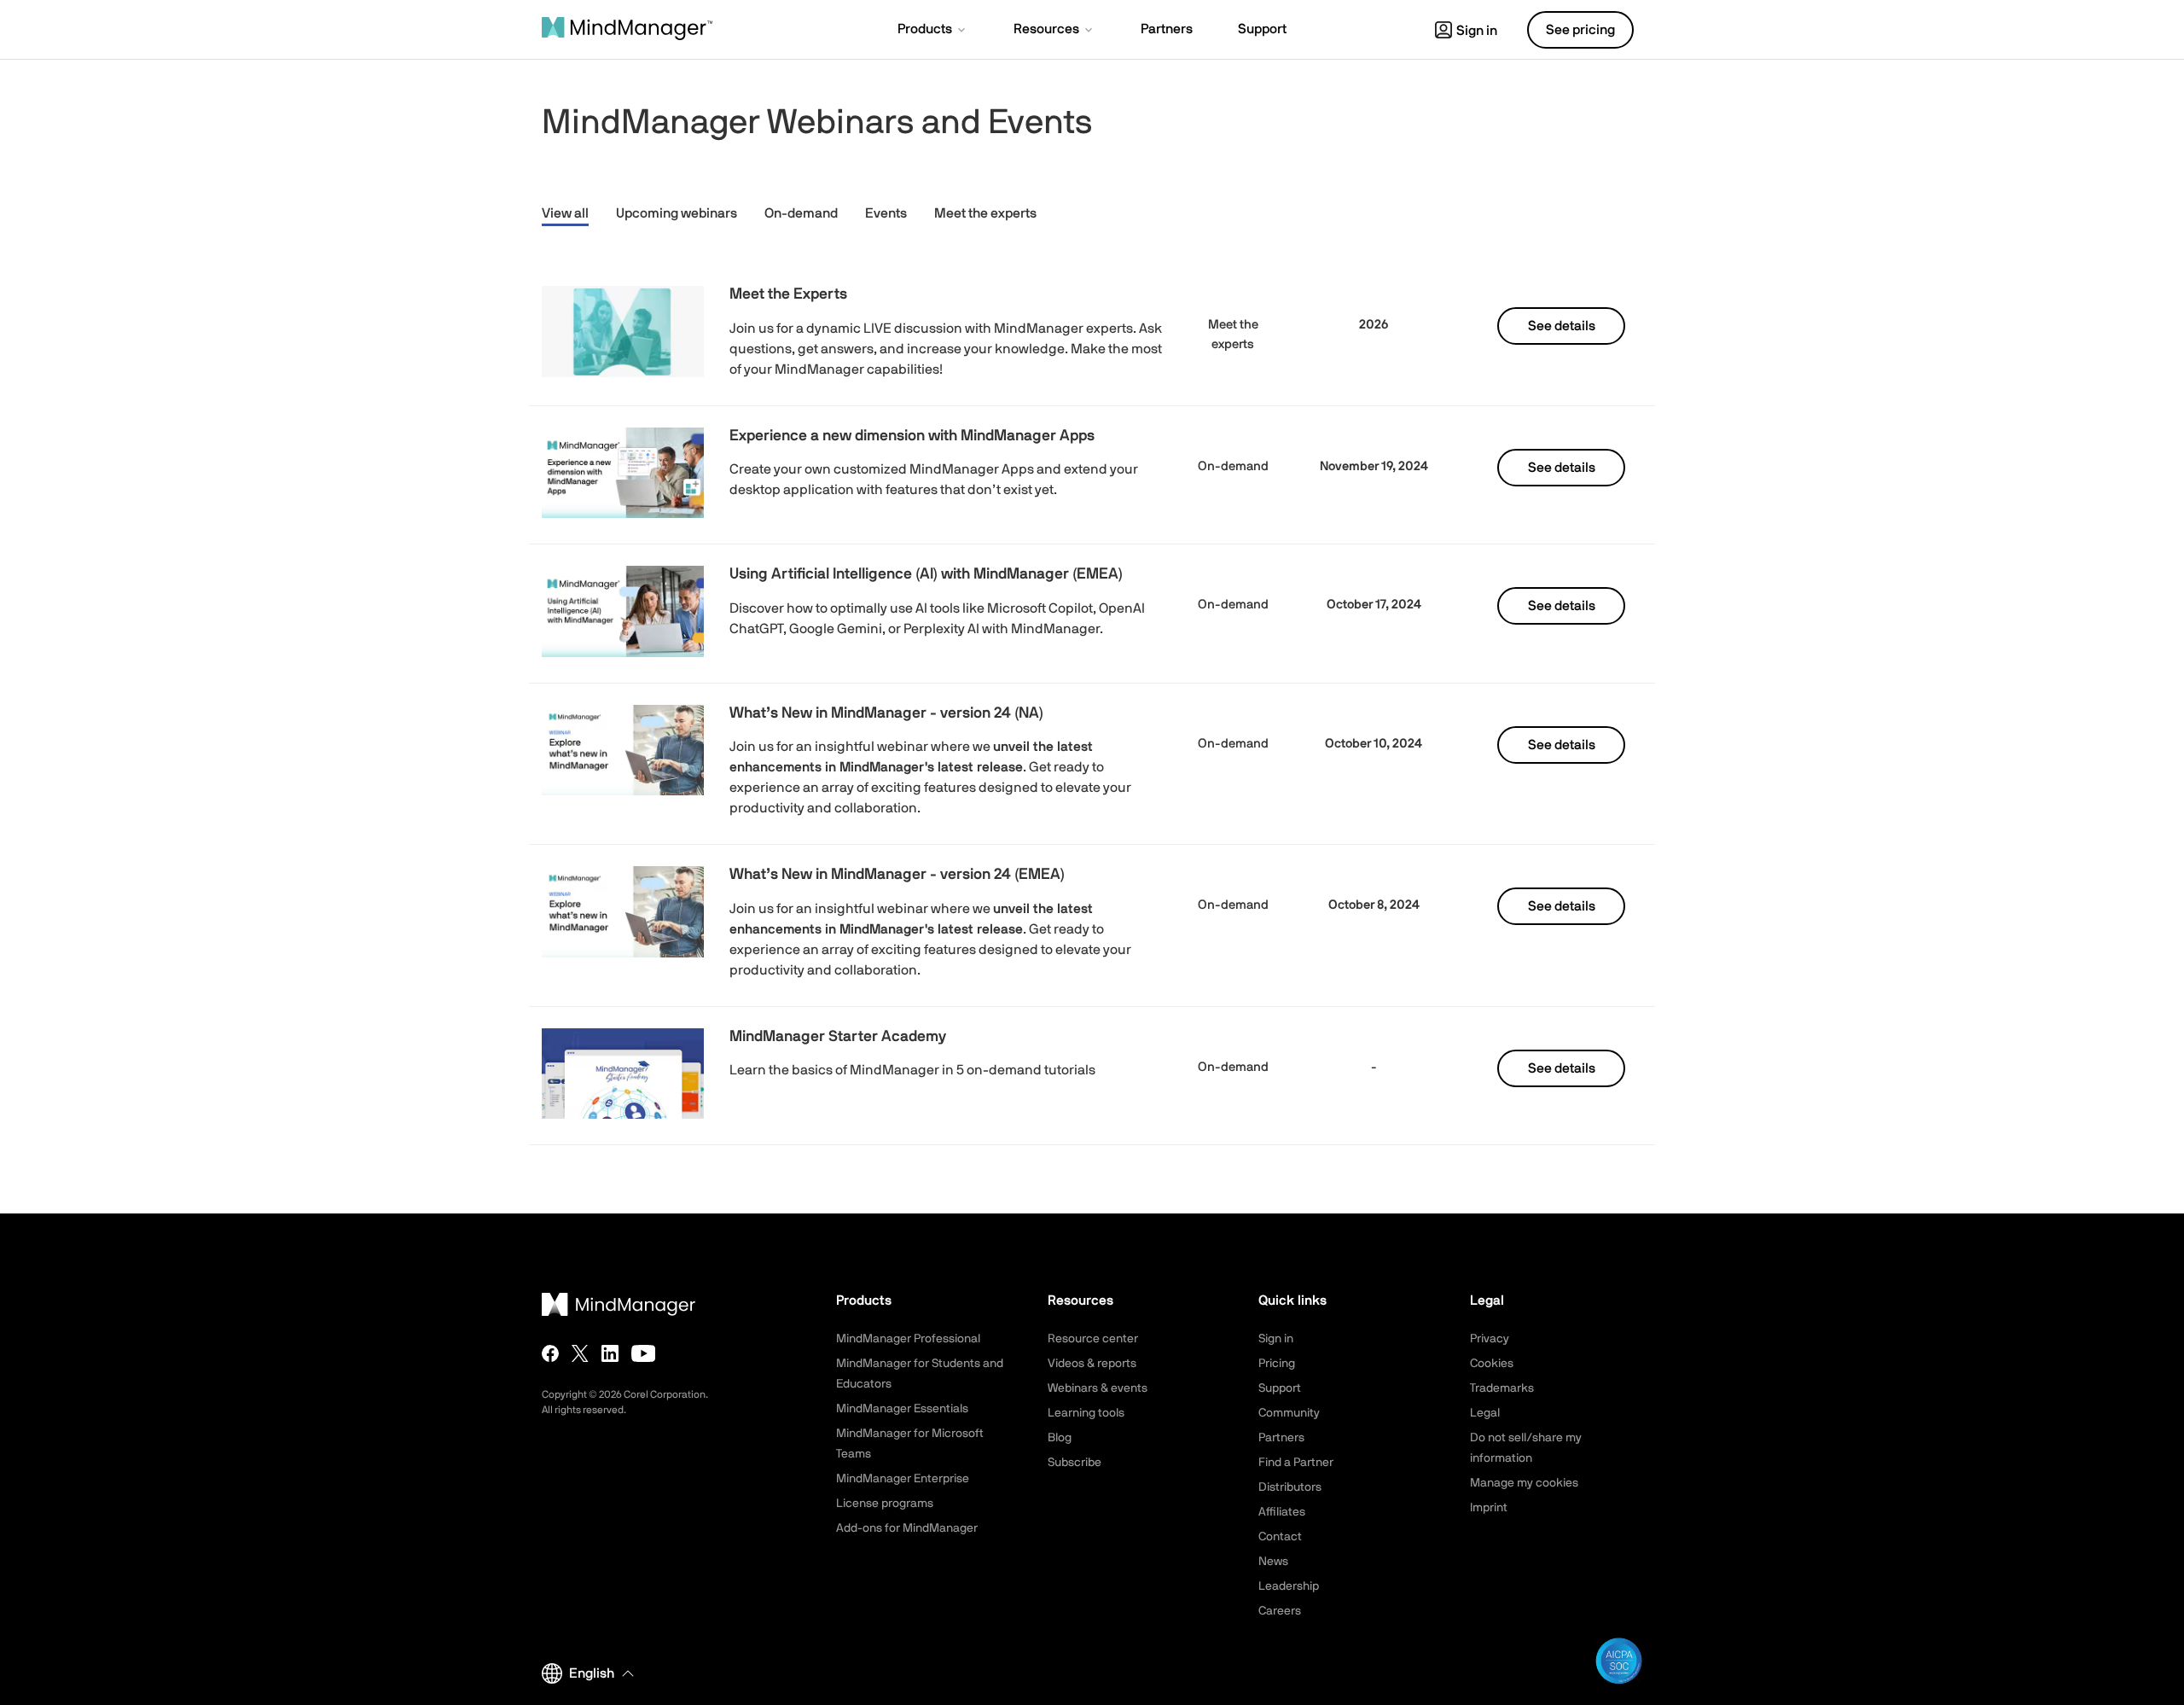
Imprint (1489, 1508)
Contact (1280, 1537)
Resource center (1093, 1339)
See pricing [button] (1580, 30)
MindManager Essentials (902, 1409)
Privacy (1490, 1339)
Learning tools (1086, 1413)
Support (1280, 1388)
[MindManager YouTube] (644, 1353)
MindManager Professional (908, 1339)
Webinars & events (1098, 1388)
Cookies (1492, 1364)
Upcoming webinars (677, 213)
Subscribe (1075, 1463)
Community (1289, 1413)
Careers (1280, 1611)
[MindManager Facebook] (550, 1353)
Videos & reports (1092, 1364)
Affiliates (1282, 1512)
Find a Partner (1296, 1463)
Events (886, 213)
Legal (1485, 1413)
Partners (1281, 1438)
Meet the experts (985, 213)
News (1273, 1562)
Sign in (1477, 31)
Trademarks (1502, 1388)
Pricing (1277, 1364)
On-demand (801, 213)
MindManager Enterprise (903, 1479)
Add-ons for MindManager (907, 1528)
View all (565, 213)
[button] (933, 31)
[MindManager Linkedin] (610, 1353)
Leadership (1289, 1586)
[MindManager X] (580, 1353)
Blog (1060, 1438)
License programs (885, 1504)
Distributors (1290, 1487)
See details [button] (1562, 326)
